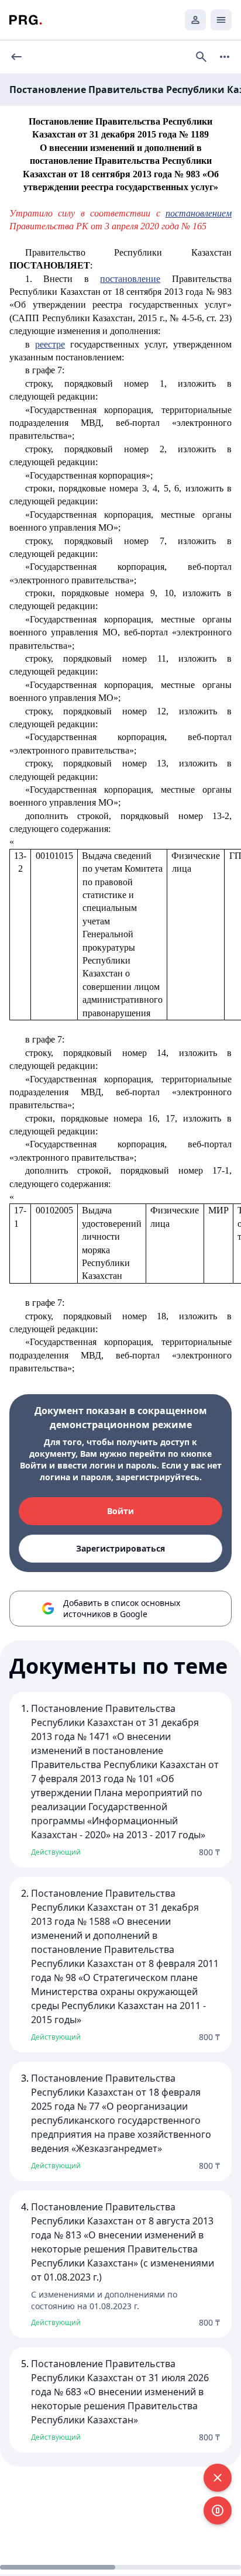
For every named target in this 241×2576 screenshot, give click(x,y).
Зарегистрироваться (120, 1548)
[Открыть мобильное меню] (221, 20)
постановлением (199, 213)
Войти (120, 1511)
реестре (50, 344)
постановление (130, 279)
